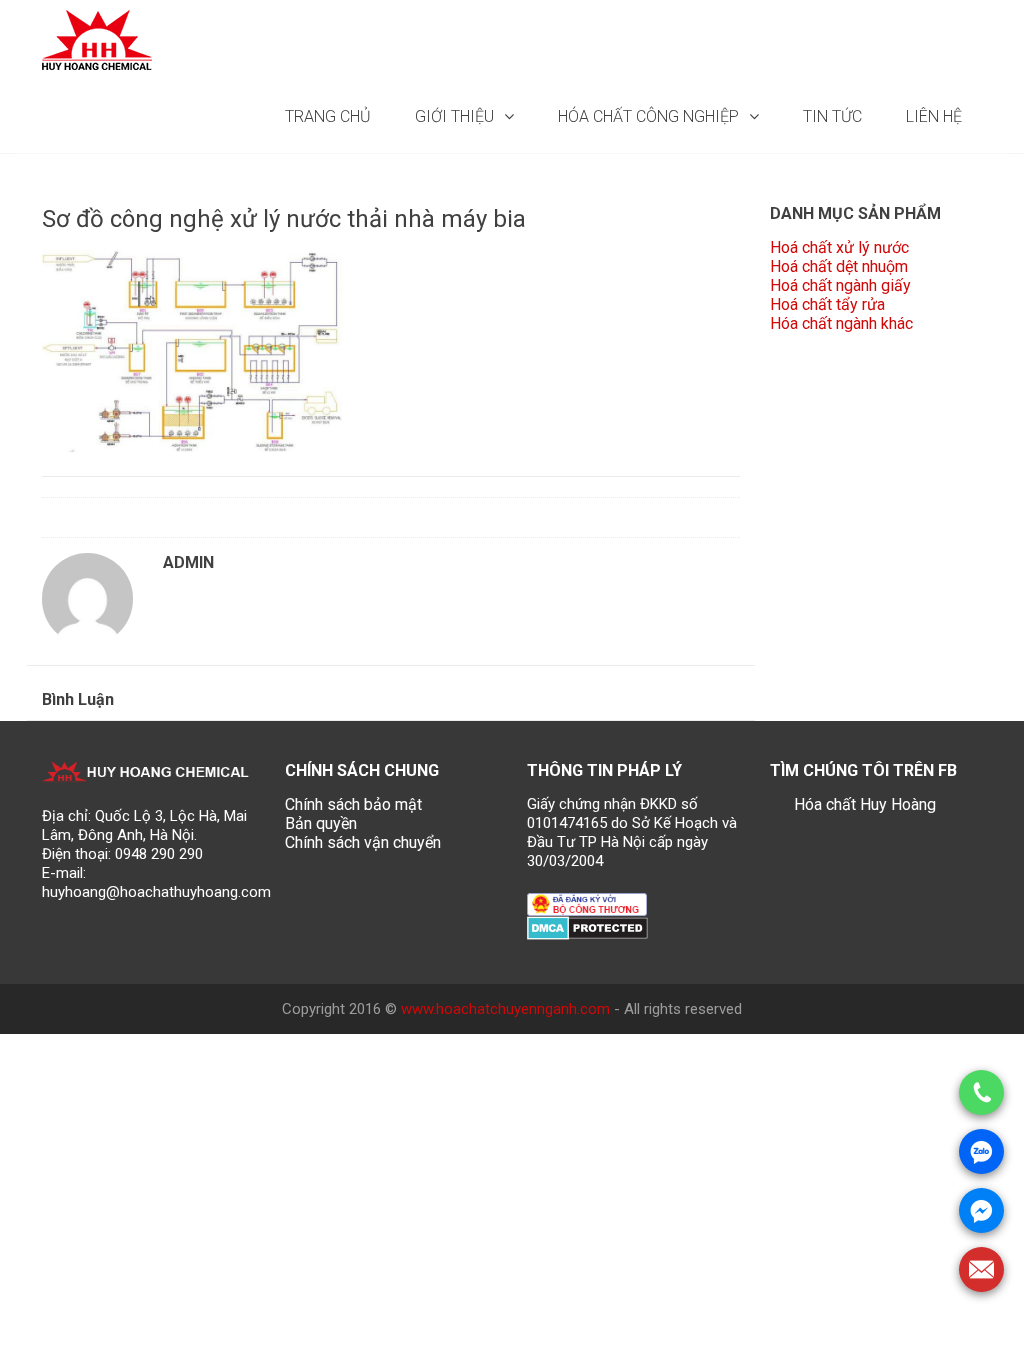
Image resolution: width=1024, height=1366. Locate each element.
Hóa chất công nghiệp (648, 116)
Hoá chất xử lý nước (839, 247)
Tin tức (832, 116)
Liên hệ (934, 116)
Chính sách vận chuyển (363, 842)
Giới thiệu (454, 116)
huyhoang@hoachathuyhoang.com (156, 892)
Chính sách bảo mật (353, 804)
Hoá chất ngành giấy (840, 285)
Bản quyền (321, 823)
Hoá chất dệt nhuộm (839, 266)
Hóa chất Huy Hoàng (865, 804)
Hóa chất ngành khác (841, 323)
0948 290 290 (159, 854)
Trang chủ (328, 116)
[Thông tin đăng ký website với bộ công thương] (587, 903)
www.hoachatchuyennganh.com (505, 1009)
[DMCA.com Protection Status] (587, 926)
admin (188, 562)
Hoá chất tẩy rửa (827, 304)
